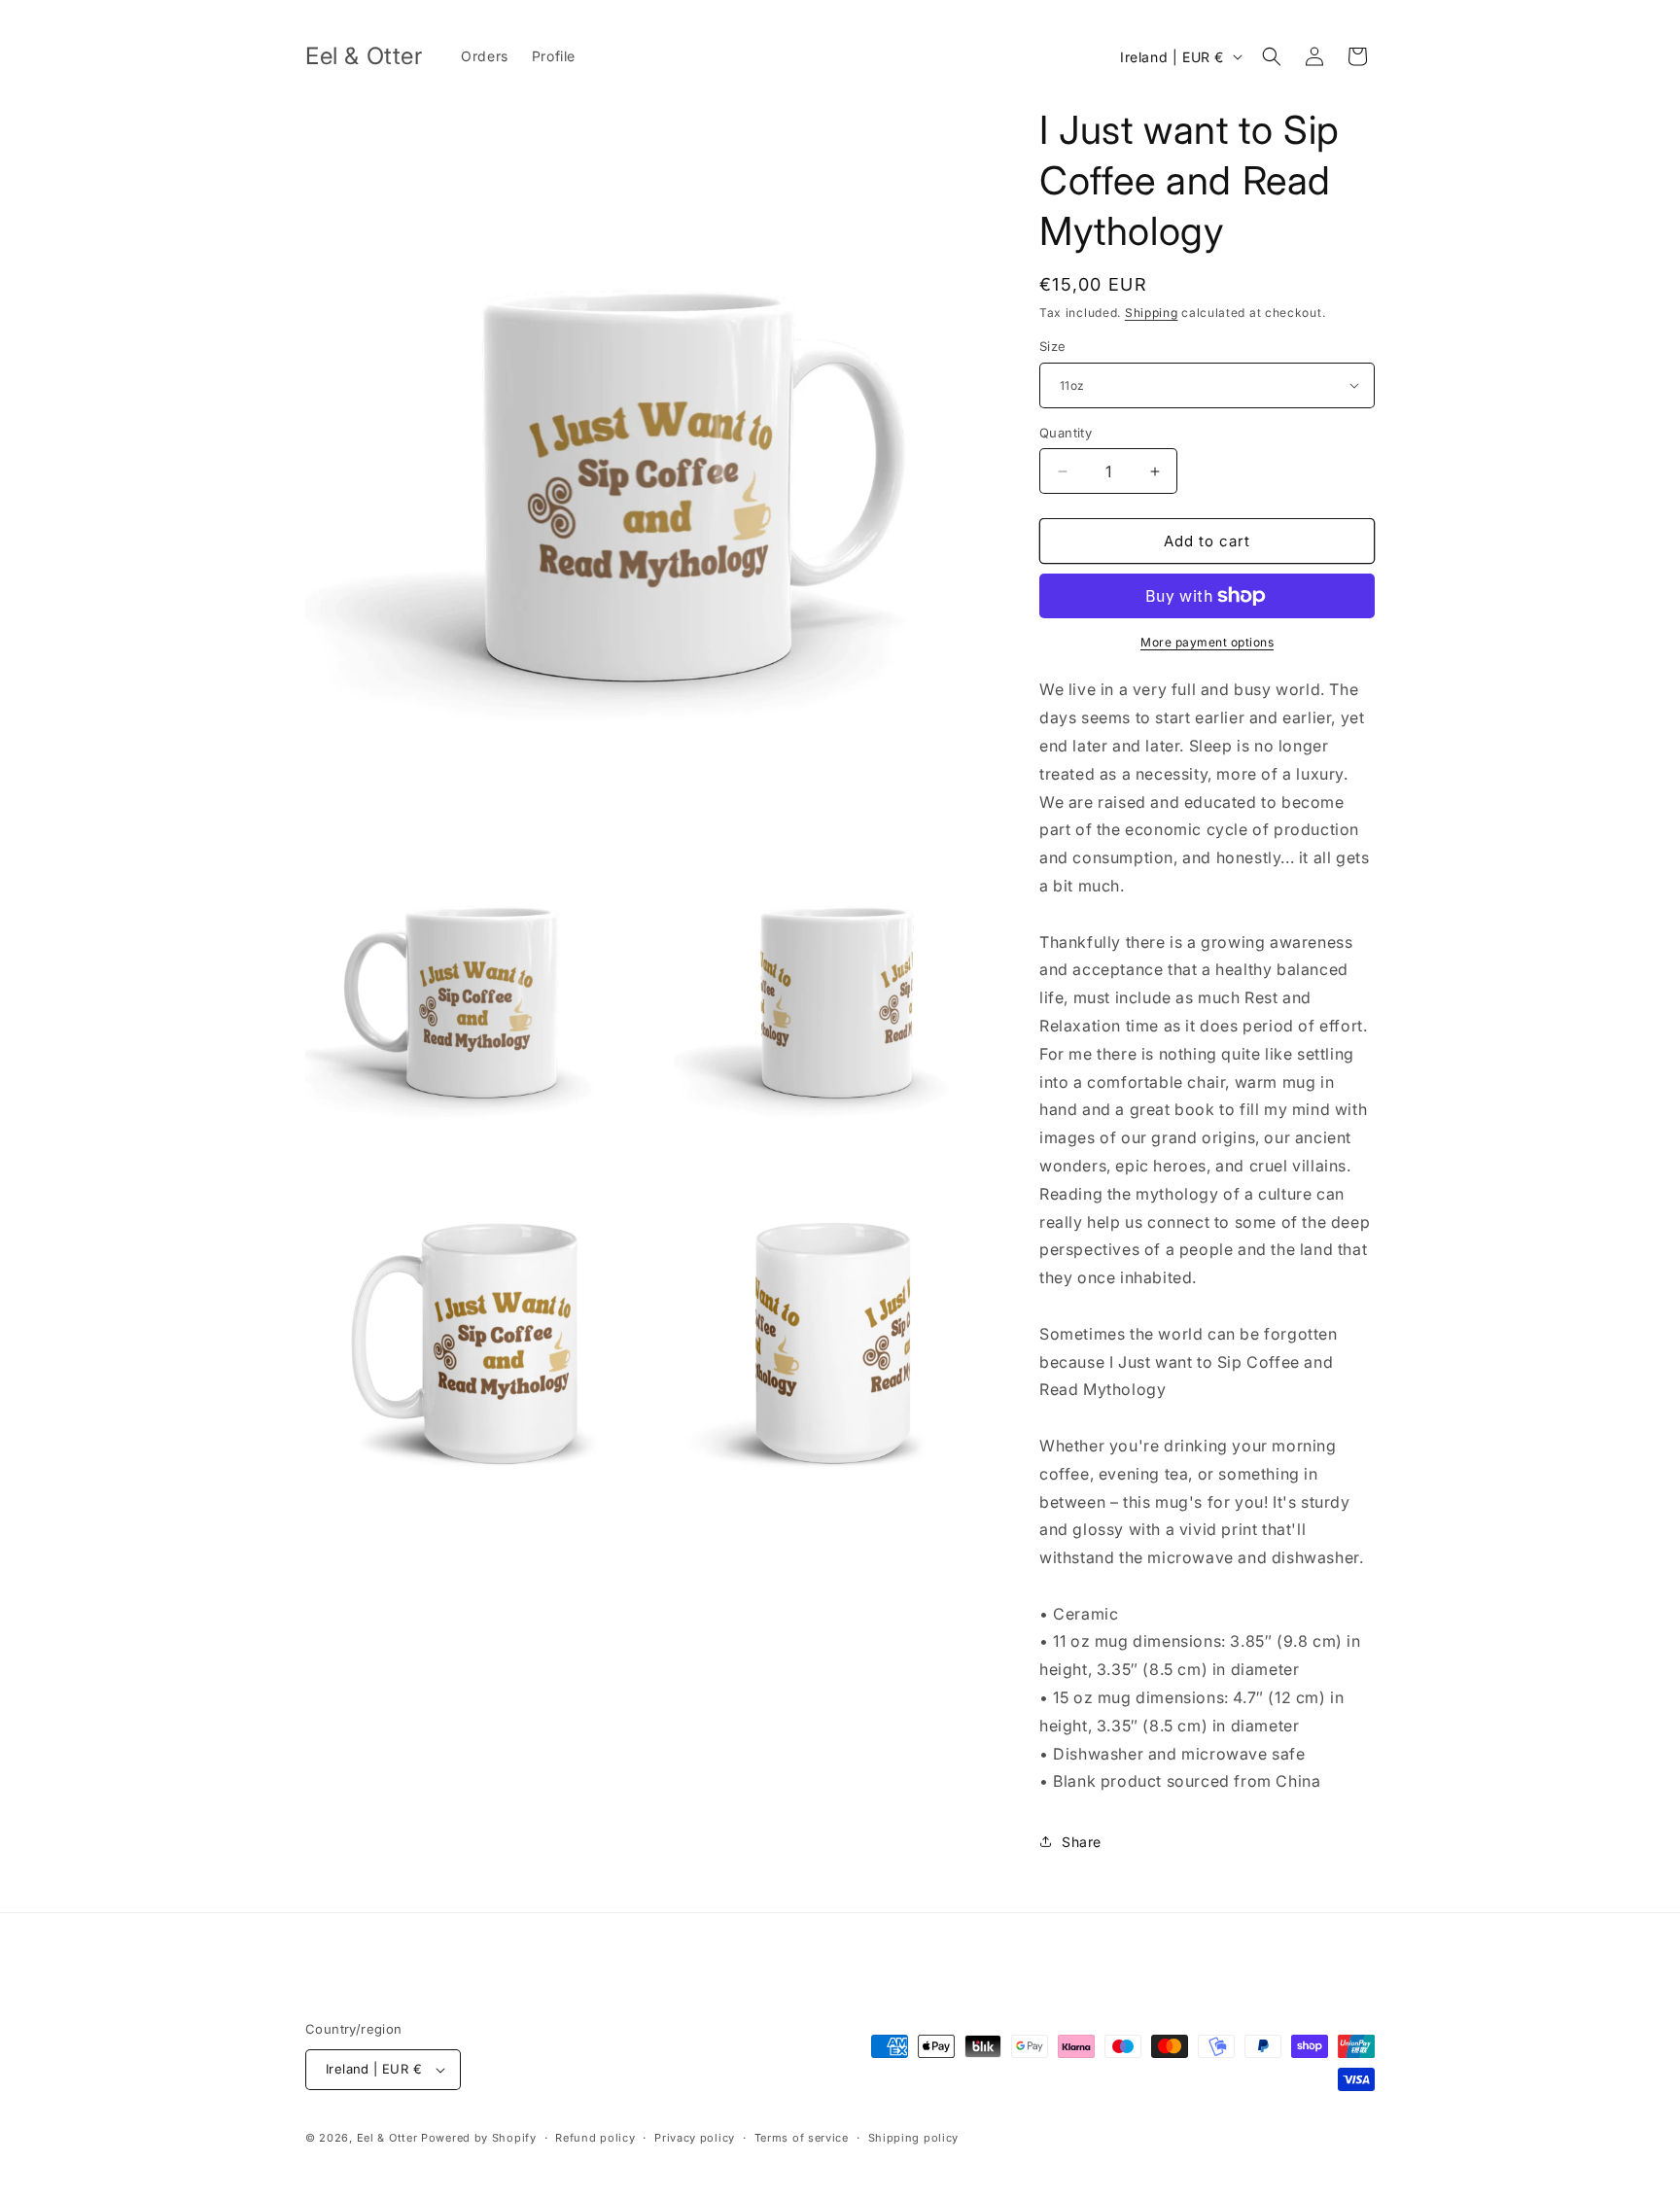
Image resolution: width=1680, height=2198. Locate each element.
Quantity (1066, 433)
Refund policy (595, 2138)
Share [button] (1082, 1842)
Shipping (1152, 313)
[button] (1272, 56)
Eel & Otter (387, 2138)
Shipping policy (914, 2138)
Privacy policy (695, 2138)
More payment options (1207, 642)
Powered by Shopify (479, 2138)
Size (1053, 346)
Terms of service (802, 2138)
